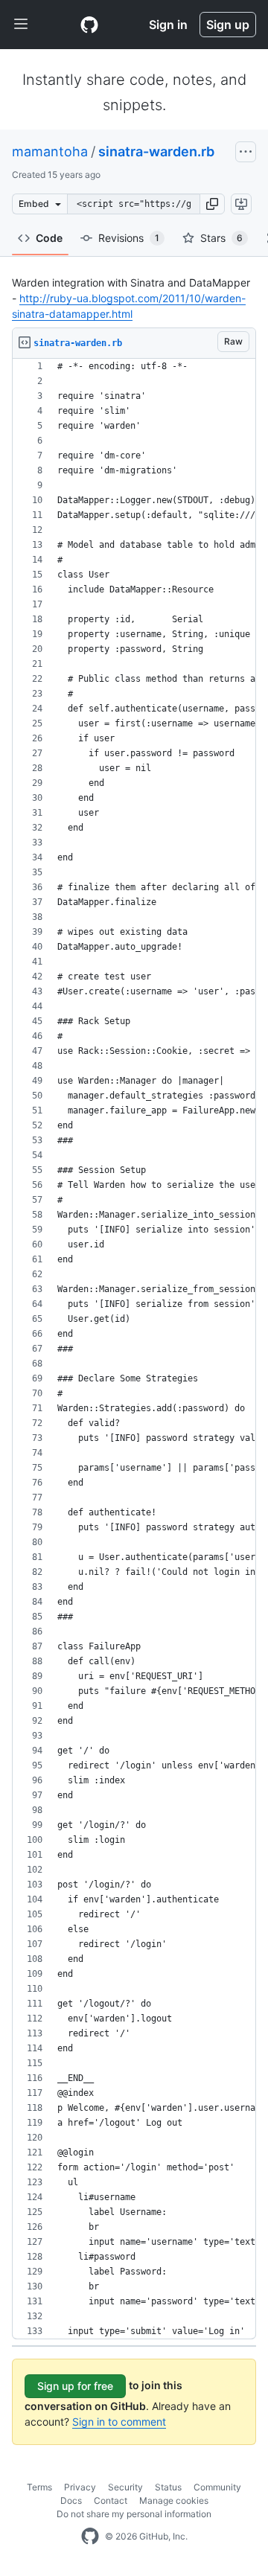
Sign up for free (75, 2386)
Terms (39, 2487)
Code (49, 238)
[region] (134, 1349)
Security (125, 2487)
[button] (212, 204)
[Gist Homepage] (89, 25)
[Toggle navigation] (21, 25)
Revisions (129, 238)
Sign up (228, 25)
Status (168, 2487)
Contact (111, 2500)
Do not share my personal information (134, 2514)
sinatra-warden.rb (156, 151)
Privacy (80, 2487)
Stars (221, 238)
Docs (71, 2500)
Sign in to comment (119, 2422)
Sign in (168, 25)
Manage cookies (174, 2500)
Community (217, 2487)
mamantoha (50, 151)
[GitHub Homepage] (90, 2537)
